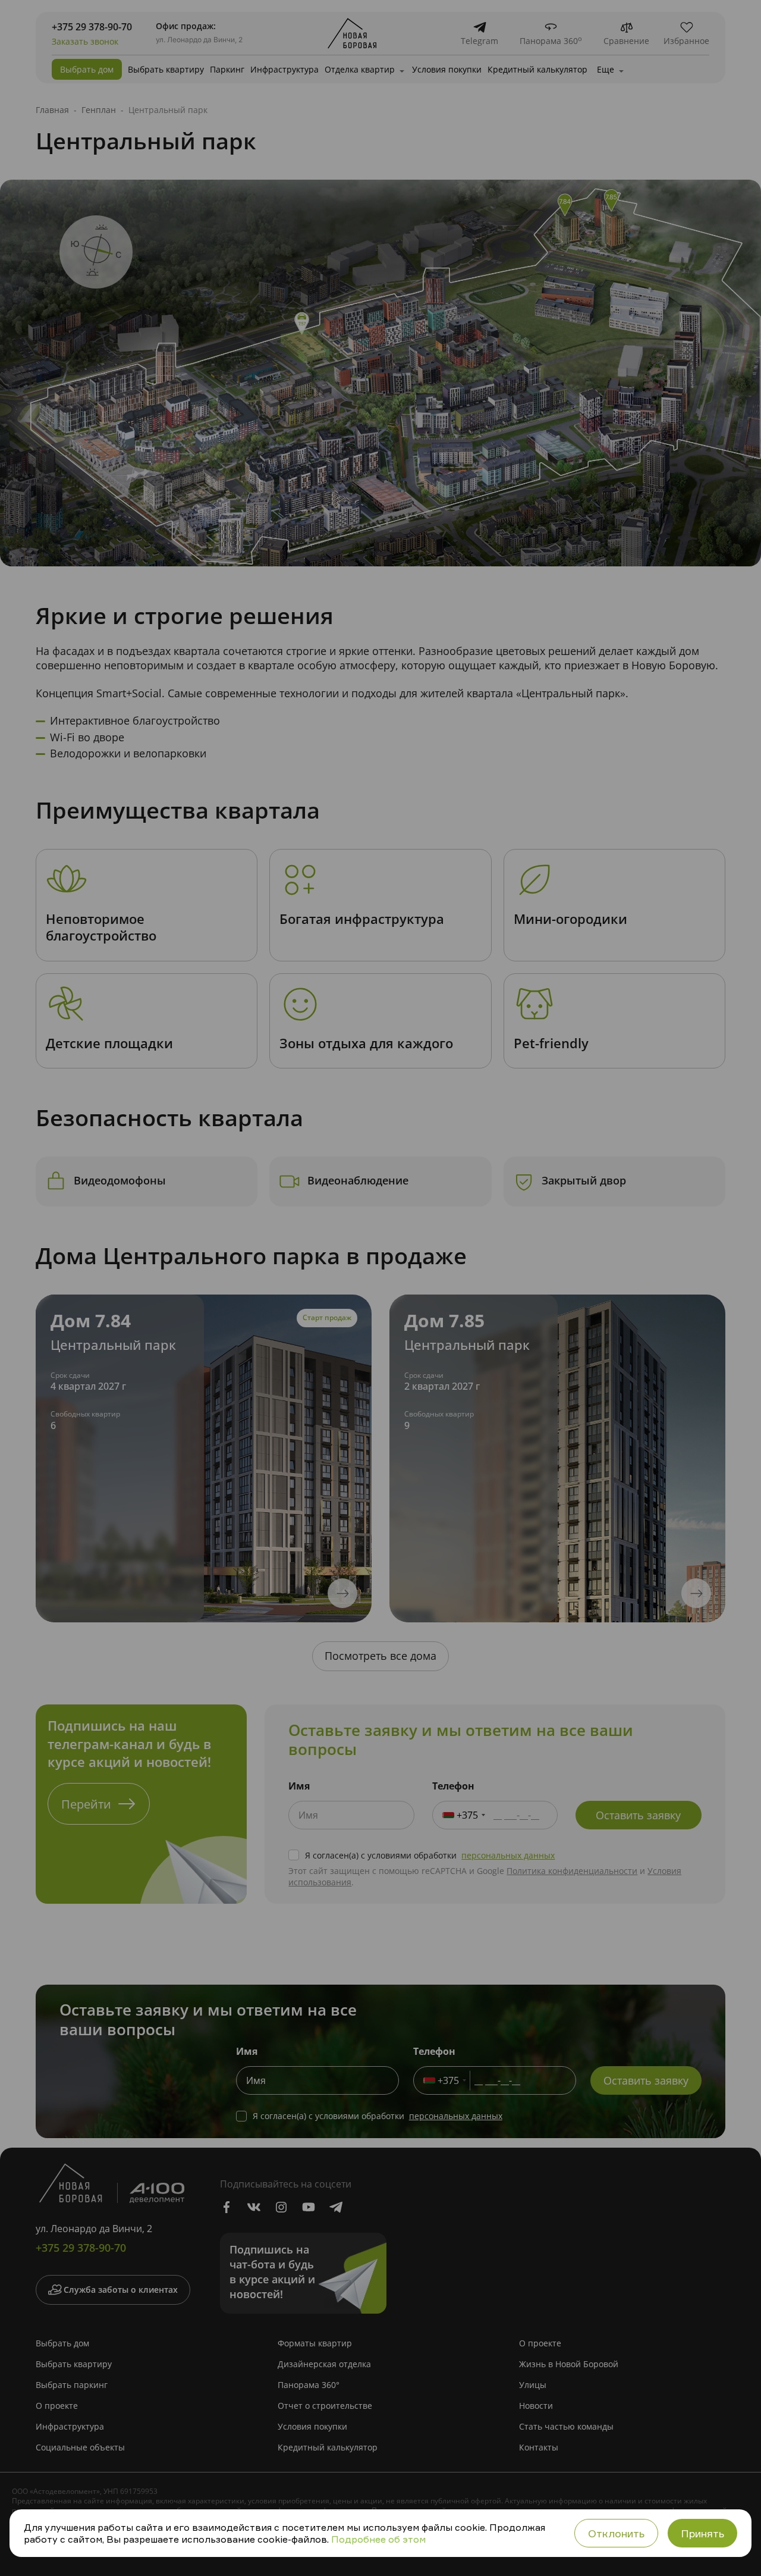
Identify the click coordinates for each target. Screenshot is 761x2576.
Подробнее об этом (378, 2539)
